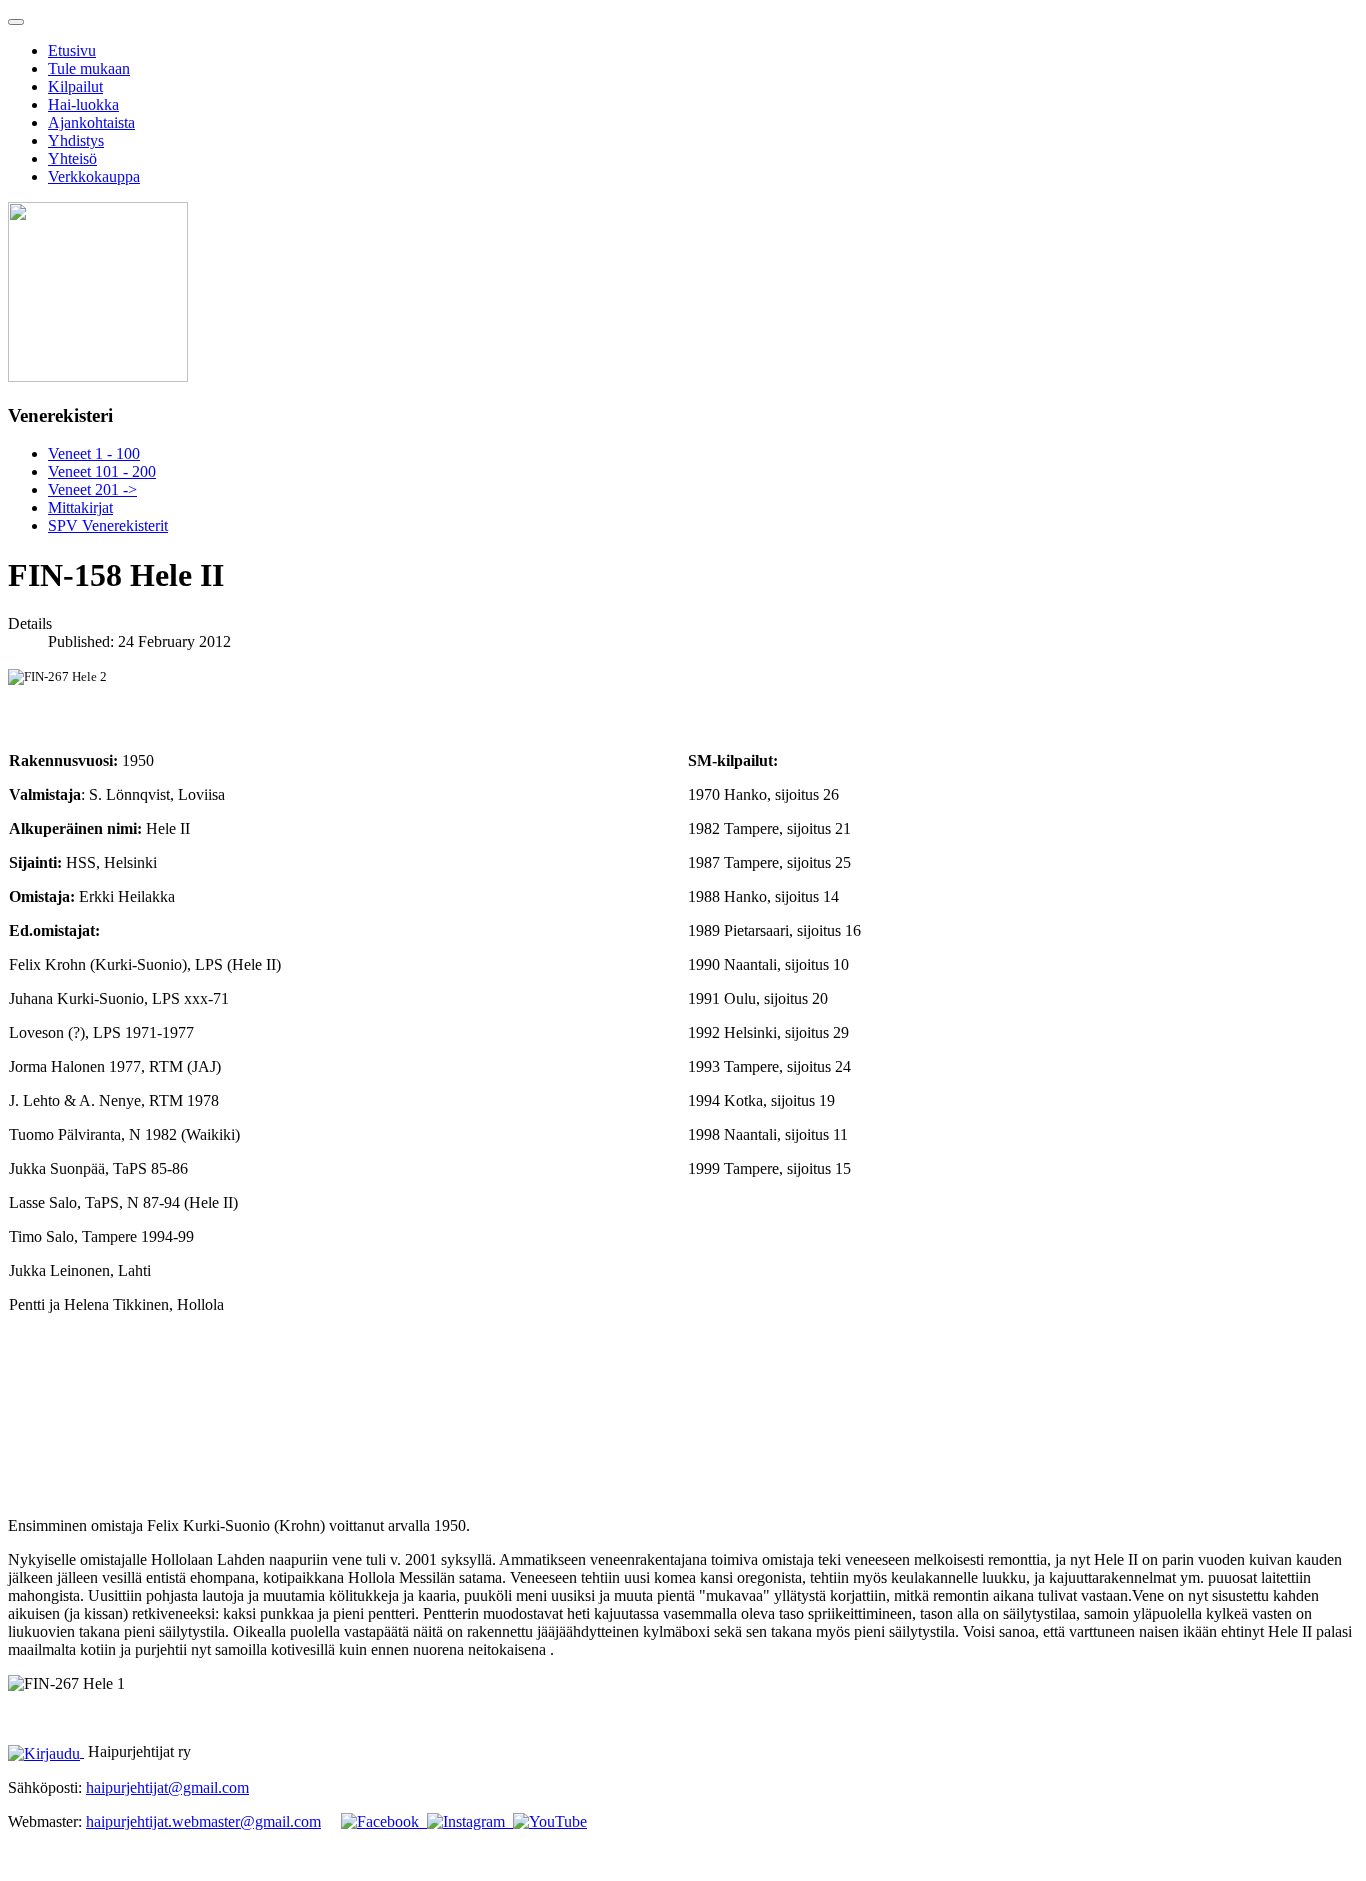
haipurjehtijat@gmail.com (167, 1787)
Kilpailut (75, 86)
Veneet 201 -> (92, 489)
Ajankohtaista (91, 122)
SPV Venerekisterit (108, 525)
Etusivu (72, 50)
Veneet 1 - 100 (94, 453)
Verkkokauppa (94, 176)
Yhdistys (76, 140)
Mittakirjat (80, 507)
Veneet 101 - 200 (102, 471)
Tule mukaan (89, 68)
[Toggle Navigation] (16, 22)
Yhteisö (72, 158)
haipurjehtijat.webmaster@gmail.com (203, 1821)
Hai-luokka (83, 104)
